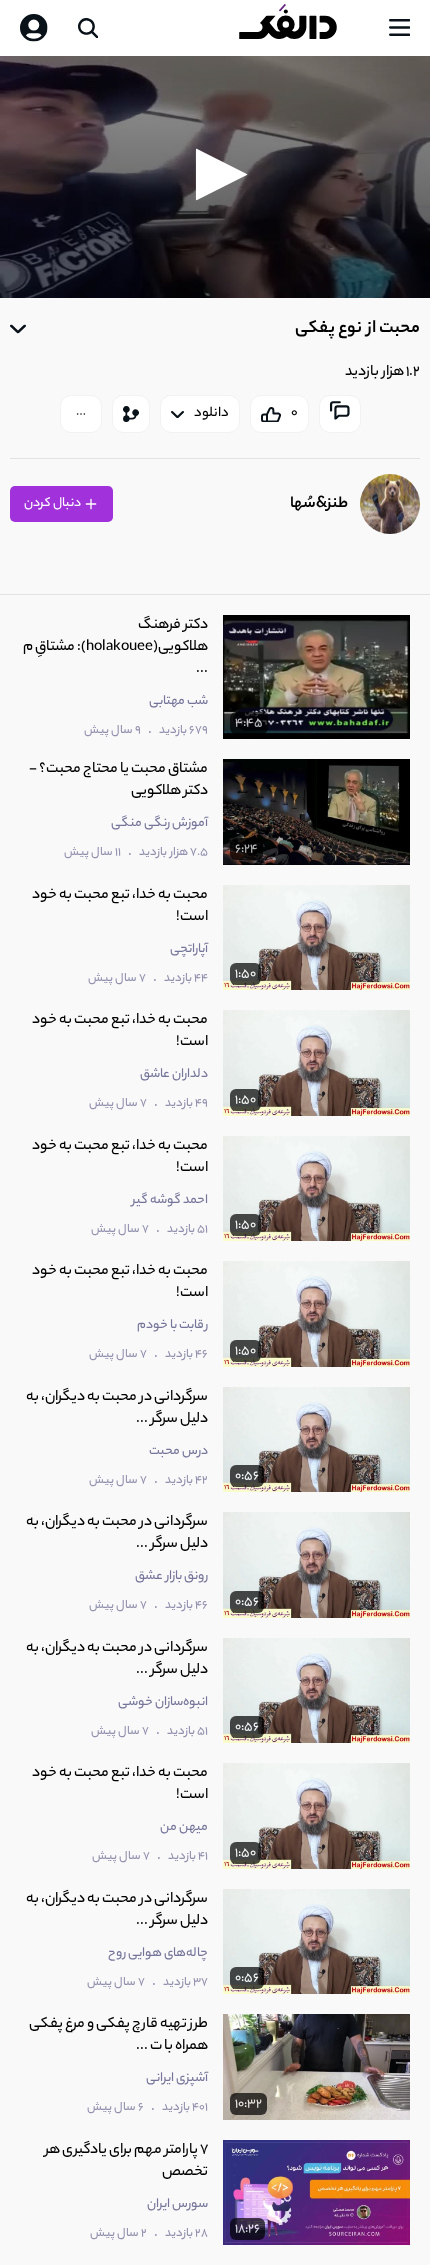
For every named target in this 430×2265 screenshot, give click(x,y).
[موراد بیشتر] (81, 414)
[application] (215, 177)
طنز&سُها (319, 504)
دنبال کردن (53, 503)
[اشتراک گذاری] (131, 414)
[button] (215, 174)
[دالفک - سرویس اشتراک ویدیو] (304, 28)
